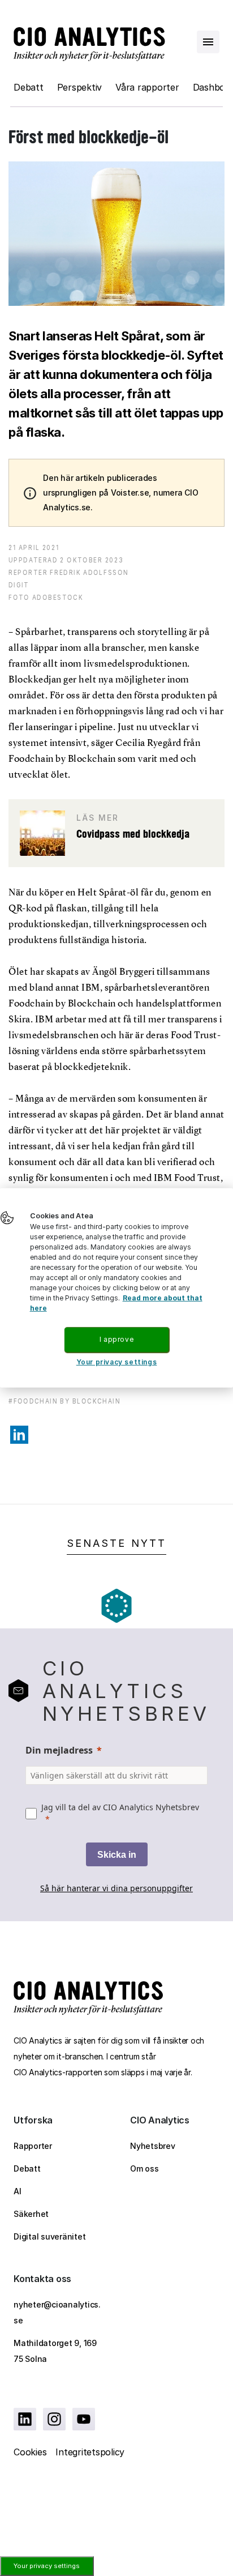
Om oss (144, 2168)
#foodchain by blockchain (64, 1401)
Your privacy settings (47, 2566)
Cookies (30, 2452)
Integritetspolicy (90, 2452)
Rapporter (33, 2146)
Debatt (29, 87)
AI (18, 2191)
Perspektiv (80, 87)
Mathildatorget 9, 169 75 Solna (55, 2351)
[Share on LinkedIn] (19, 1435)
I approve (116, 1339)
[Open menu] (208, 42)
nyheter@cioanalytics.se (57, 2312)
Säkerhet (31, 2214)
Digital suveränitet (49, 2236)
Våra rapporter (147, 87)
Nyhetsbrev (153, 2146)
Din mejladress (59, 1750)
